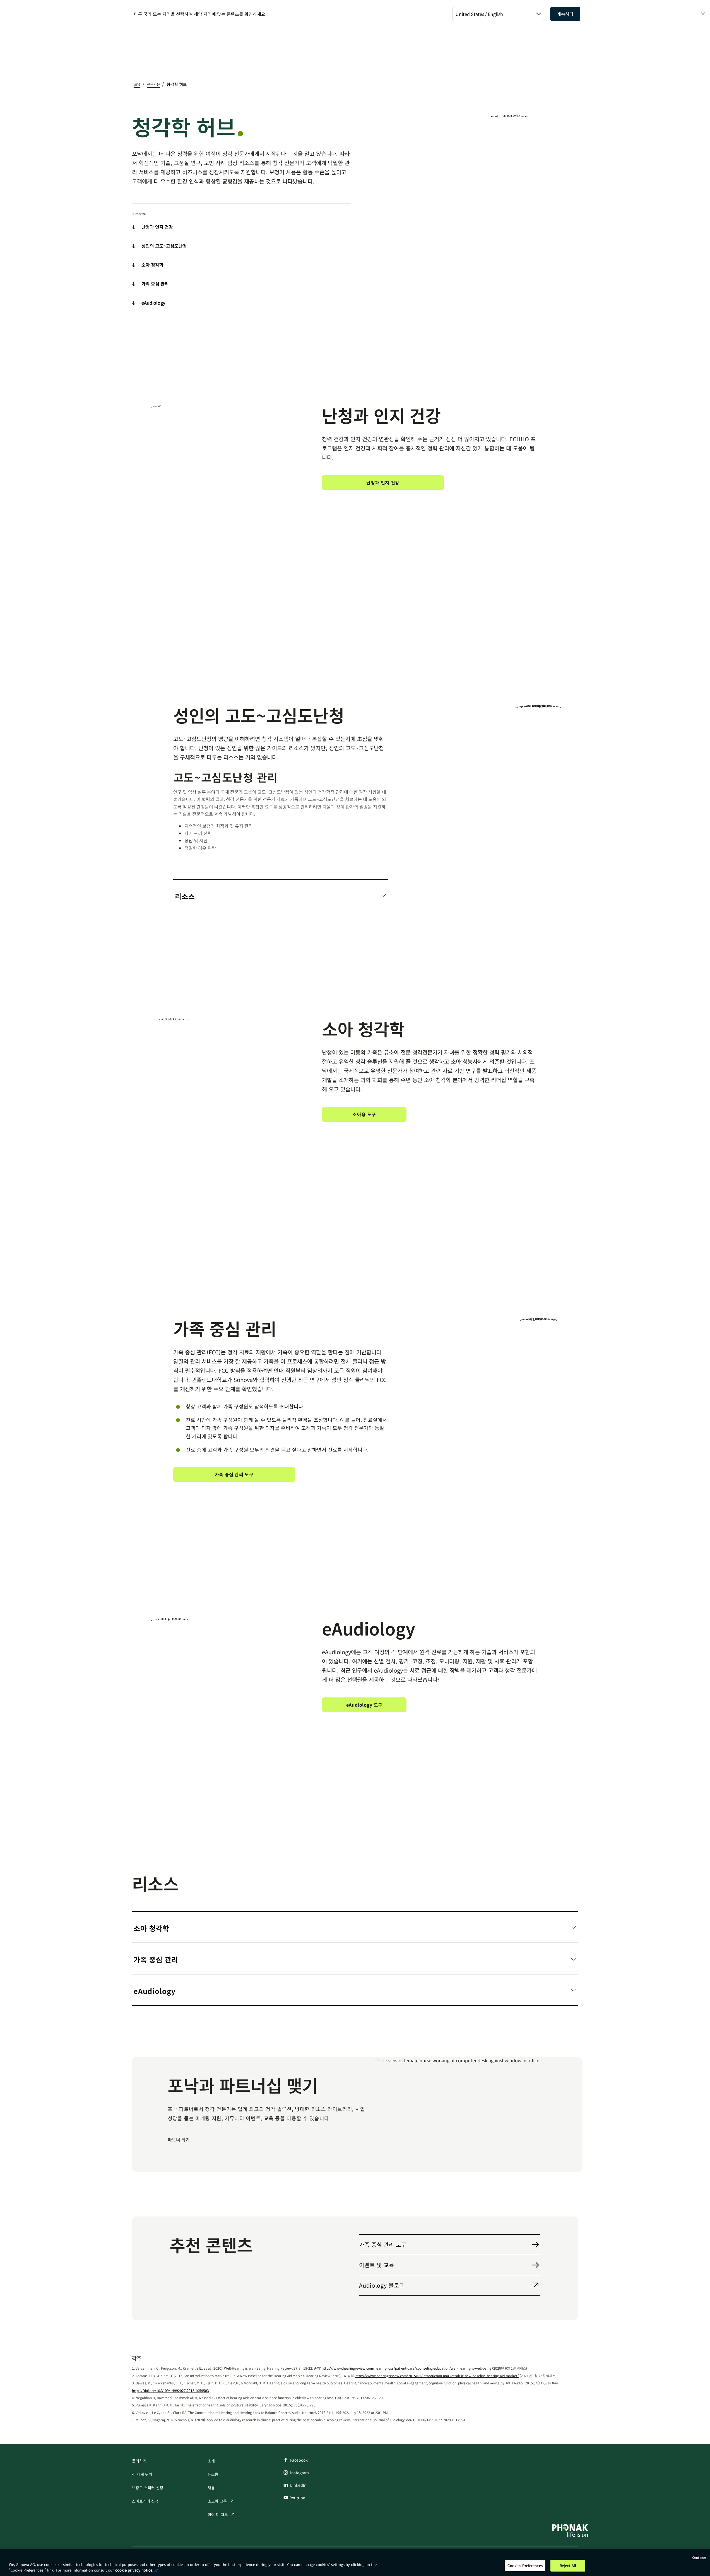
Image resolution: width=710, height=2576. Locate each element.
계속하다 (565, 14)
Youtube (298, 2498)
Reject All (568, 2566)
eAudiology (153, 303)
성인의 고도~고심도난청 (164, 246)
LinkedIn (298, 2485)
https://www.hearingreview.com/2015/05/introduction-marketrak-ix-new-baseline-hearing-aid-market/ (437, 2376)
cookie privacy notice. (134, 2570)
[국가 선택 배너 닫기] (703, 14)
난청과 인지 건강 (157, 227)
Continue (699, 2557)
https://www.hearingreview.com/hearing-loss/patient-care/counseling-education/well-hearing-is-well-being (406, 2368)
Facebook (299, 2460)
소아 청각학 (152, 265)
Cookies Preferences (525, 2566)
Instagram (299, 2473)
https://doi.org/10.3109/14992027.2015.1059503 (170, 2390)
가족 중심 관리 (155, 284)
